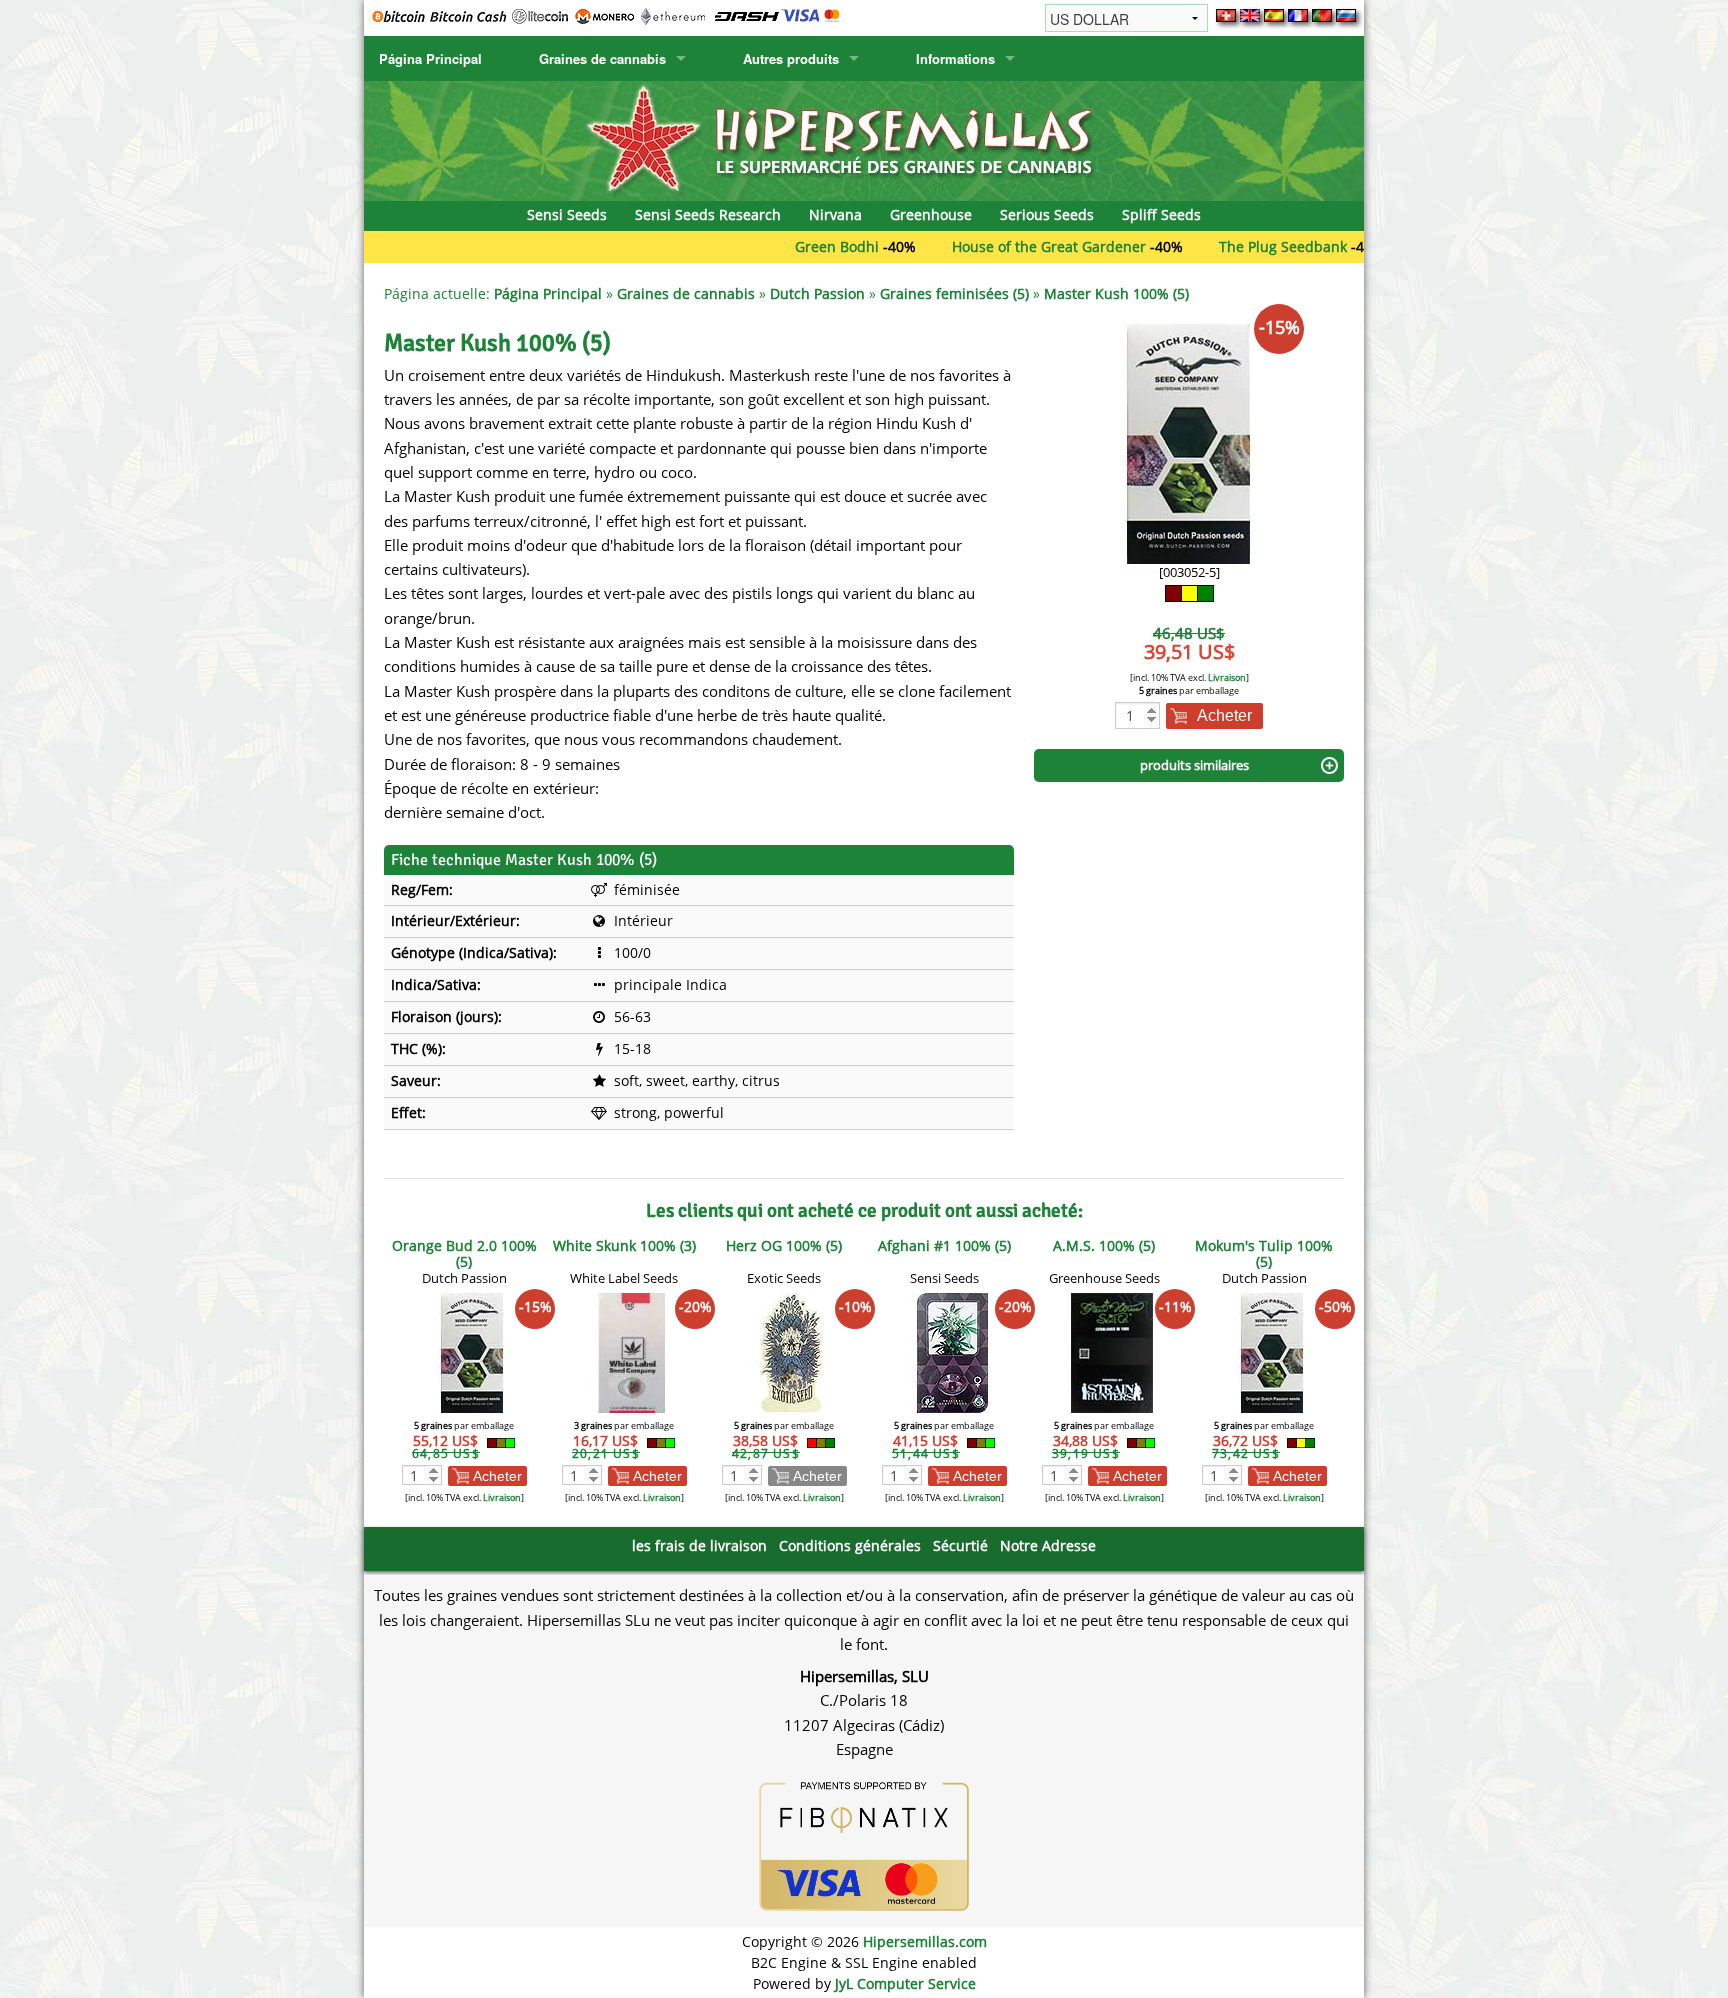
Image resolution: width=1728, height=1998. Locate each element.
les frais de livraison (699, 1545)
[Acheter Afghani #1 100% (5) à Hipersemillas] (952, 1351)
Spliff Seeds (1161, 214)
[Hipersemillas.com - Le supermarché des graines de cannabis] (864, 139)
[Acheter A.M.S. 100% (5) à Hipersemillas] (1112, 1351)
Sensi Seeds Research (708, 214)
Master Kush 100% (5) (1116, 293)
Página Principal (430, 58)
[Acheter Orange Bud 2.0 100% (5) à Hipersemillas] (472, 1351)
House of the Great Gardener (982, 246)
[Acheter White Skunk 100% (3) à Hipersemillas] (632, 1351)
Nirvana (835, 214)
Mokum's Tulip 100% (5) (1264, 1253)
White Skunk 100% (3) (624, 1245)
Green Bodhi (770, 246)
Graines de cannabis (602, 58)
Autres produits (791, 58)
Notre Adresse (1048, 1545)
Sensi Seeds (567, 214)
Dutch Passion (817, 293)
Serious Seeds (1047, 214)
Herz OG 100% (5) (784, 1245)
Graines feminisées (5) (954, 293)
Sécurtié (960, 1545)
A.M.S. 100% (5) (1104, 1245)
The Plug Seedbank (1216, 246)
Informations (955, 58)
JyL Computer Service (905, 1983)
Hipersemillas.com (925, 1941)
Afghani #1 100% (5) (944, 1245)
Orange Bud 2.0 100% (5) (464, 1253)
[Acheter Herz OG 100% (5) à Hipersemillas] (792, 1351)
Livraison (1227, 677)
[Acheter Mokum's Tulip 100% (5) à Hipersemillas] (1272, 1351)
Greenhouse (931, 214)
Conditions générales (850, 1545)
